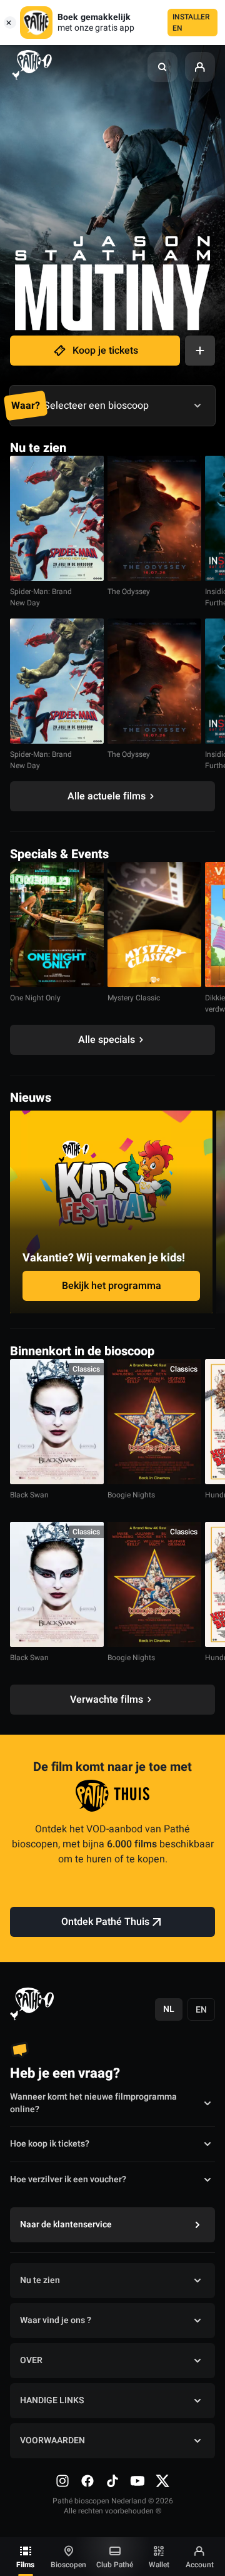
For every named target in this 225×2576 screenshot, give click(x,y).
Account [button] (200, 2565)
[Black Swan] (57, 1422)
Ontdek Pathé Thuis (105, 1922)
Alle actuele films (107, 796)
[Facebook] (87, 2481)
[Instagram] (62, 2481)
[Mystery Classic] (154, 925)
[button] (162, 67)
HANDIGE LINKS (52, 2400)
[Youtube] (137, 2481)
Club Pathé (115, 2565)
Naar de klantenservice (66, 2224)
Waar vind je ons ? (56, 2320)
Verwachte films (107, 1700)
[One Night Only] (57, 925)
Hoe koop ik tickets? (50, 2144)
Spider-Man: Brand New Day (41, 597)
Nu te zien (40, 2280)
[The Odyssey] (154, 518)
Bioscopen (68, 2565)
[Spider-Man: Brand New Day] (57, 518)
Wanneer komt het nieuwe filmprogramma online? (93, 2103)
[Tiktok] (112, 2481)
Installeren (191, 23)
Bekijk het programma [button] (112, 1286)
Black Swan (29, 1495)
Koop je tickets (105, 351)
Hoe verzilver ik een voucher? (68, 2179)
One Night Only (35, 998)
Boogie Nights (131, 1495)
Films (25, 2565)
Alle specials (107, 1040)
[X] (162, 2481)
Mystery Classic (134, 998)
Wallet (159, 2565)
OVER (31, 2360)
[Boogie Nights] (154, 1422)
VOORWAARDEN (52, 2440)
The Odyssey (129, 592)
